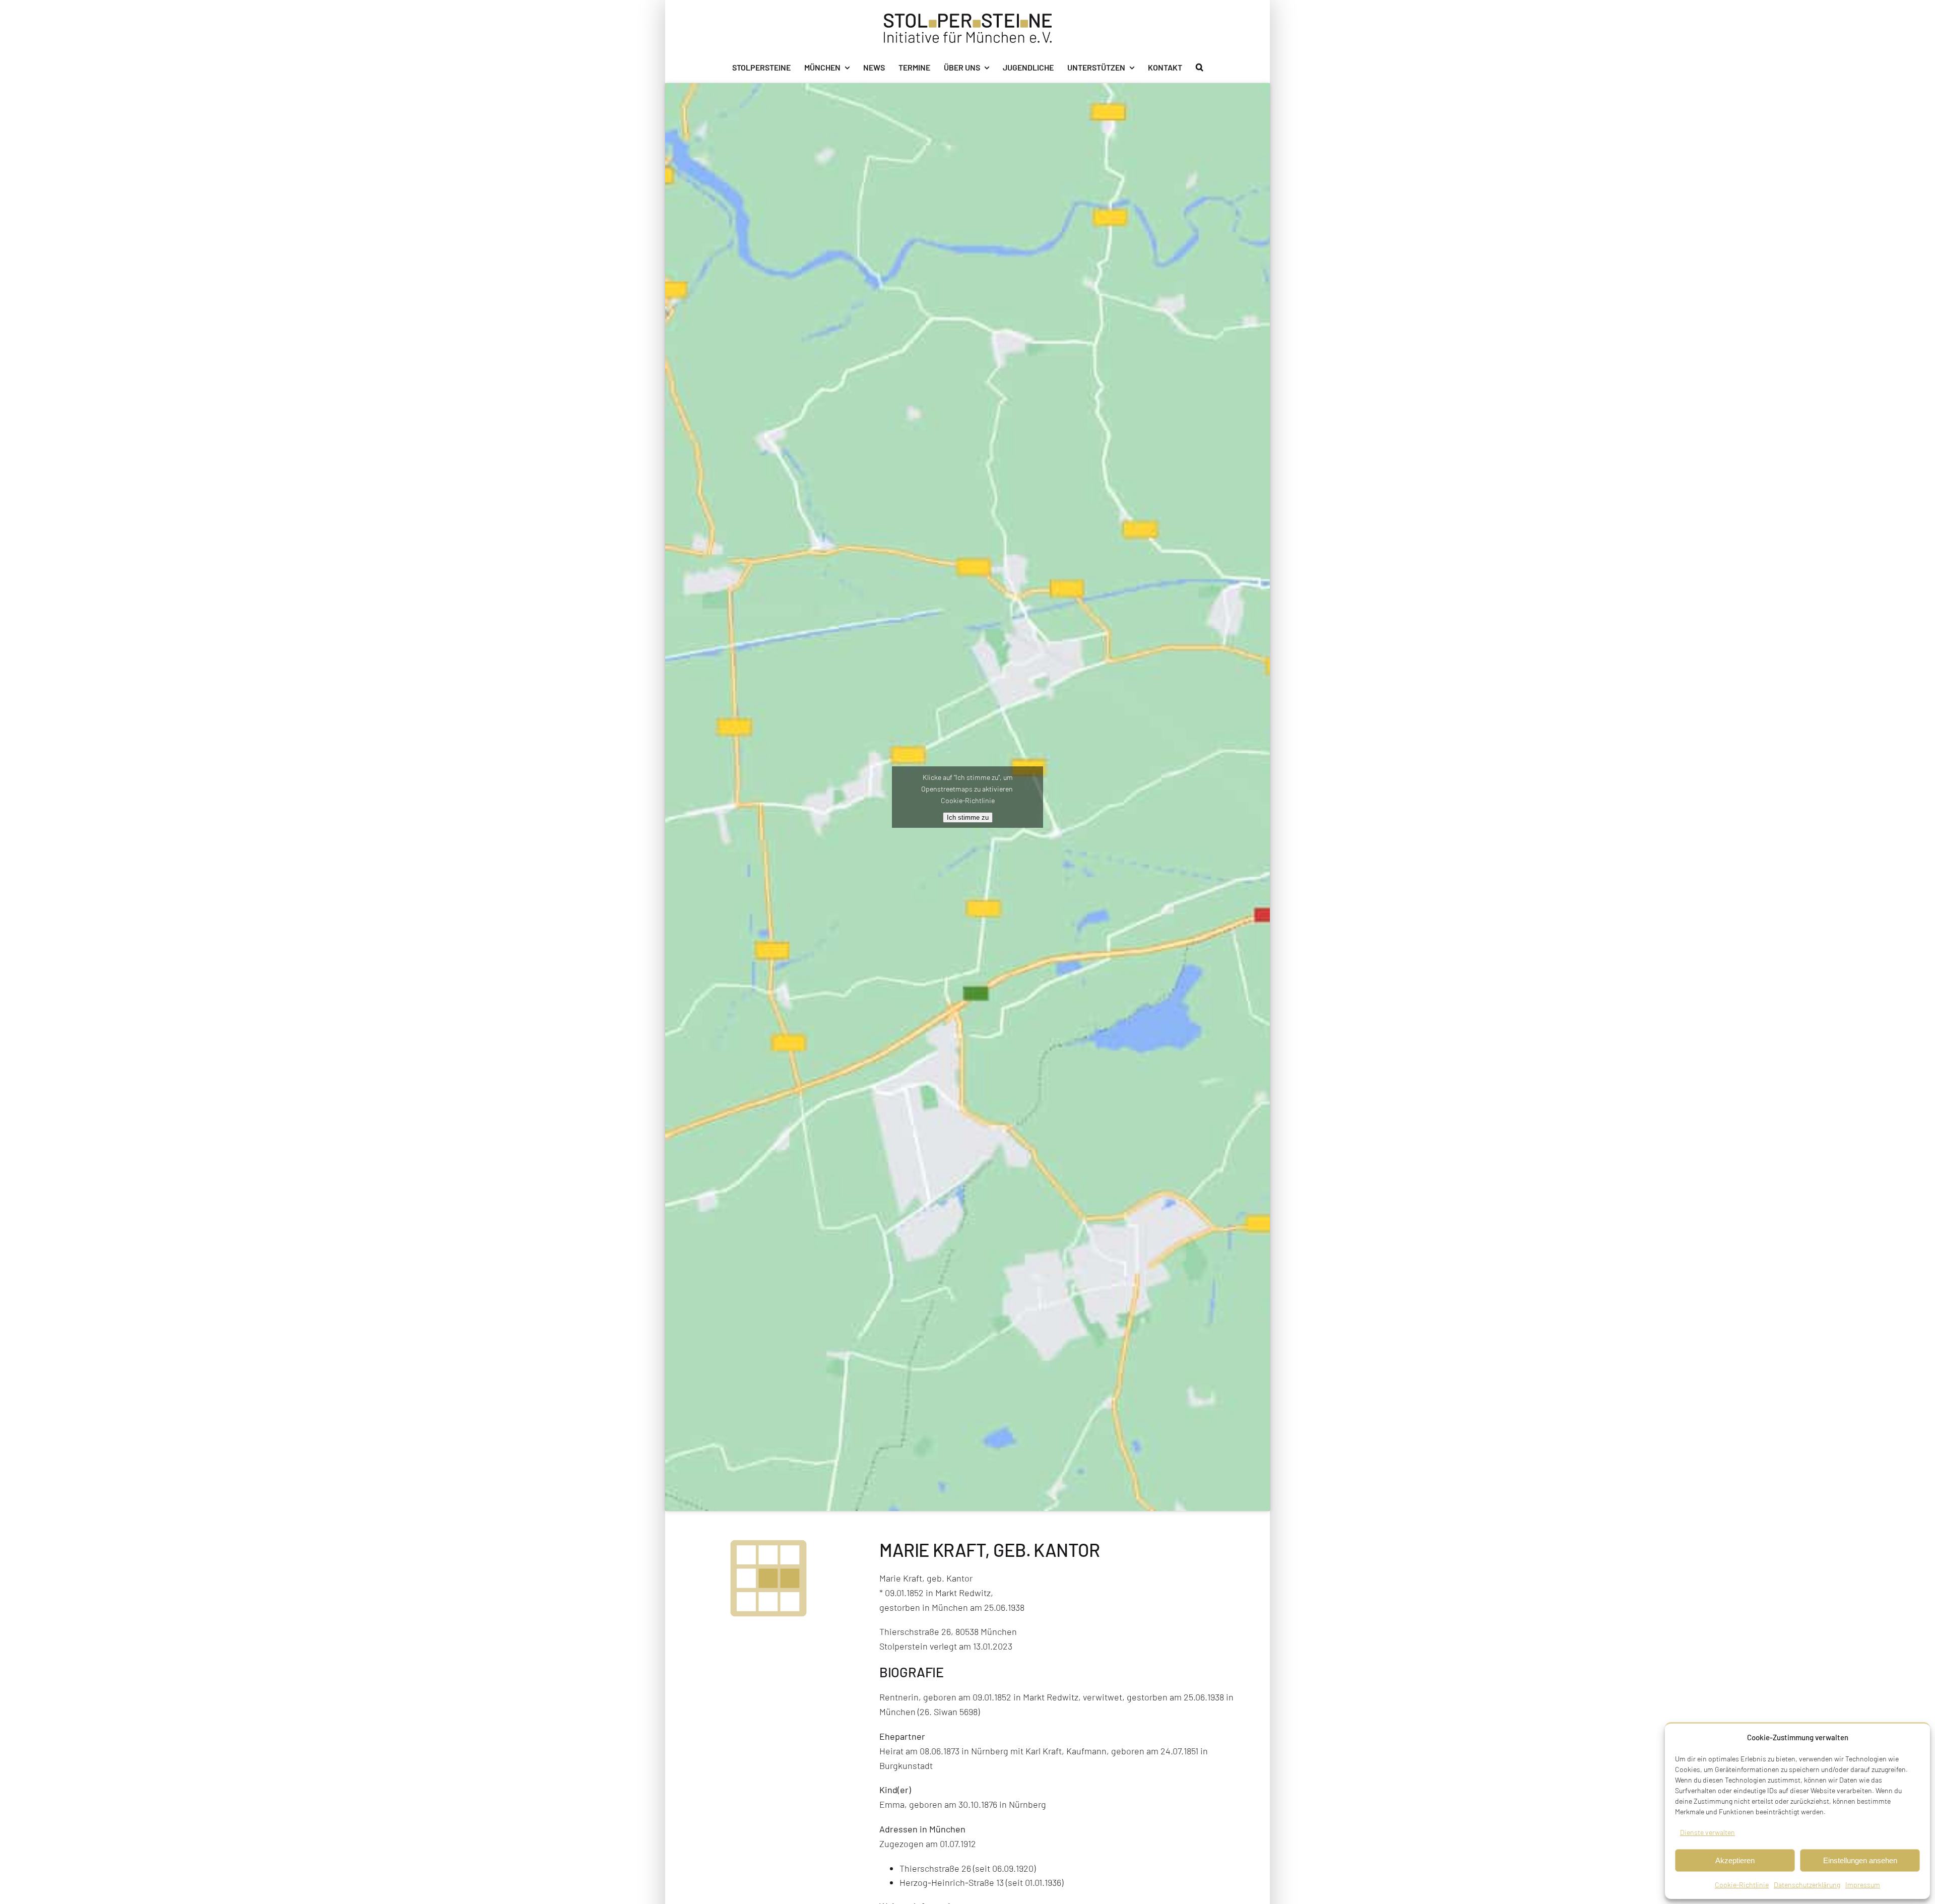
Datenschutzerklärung (1807, 1885)
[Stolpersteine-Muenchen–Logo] (968, 18)
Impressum (1863, 1885)
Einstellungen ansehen (1860, 1860)
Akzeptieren (1735, 1860)
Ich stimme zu (968, 817)
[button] (1200, 68)
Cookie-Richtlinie (1742, 1885)
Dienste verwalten (1707, 1832)
